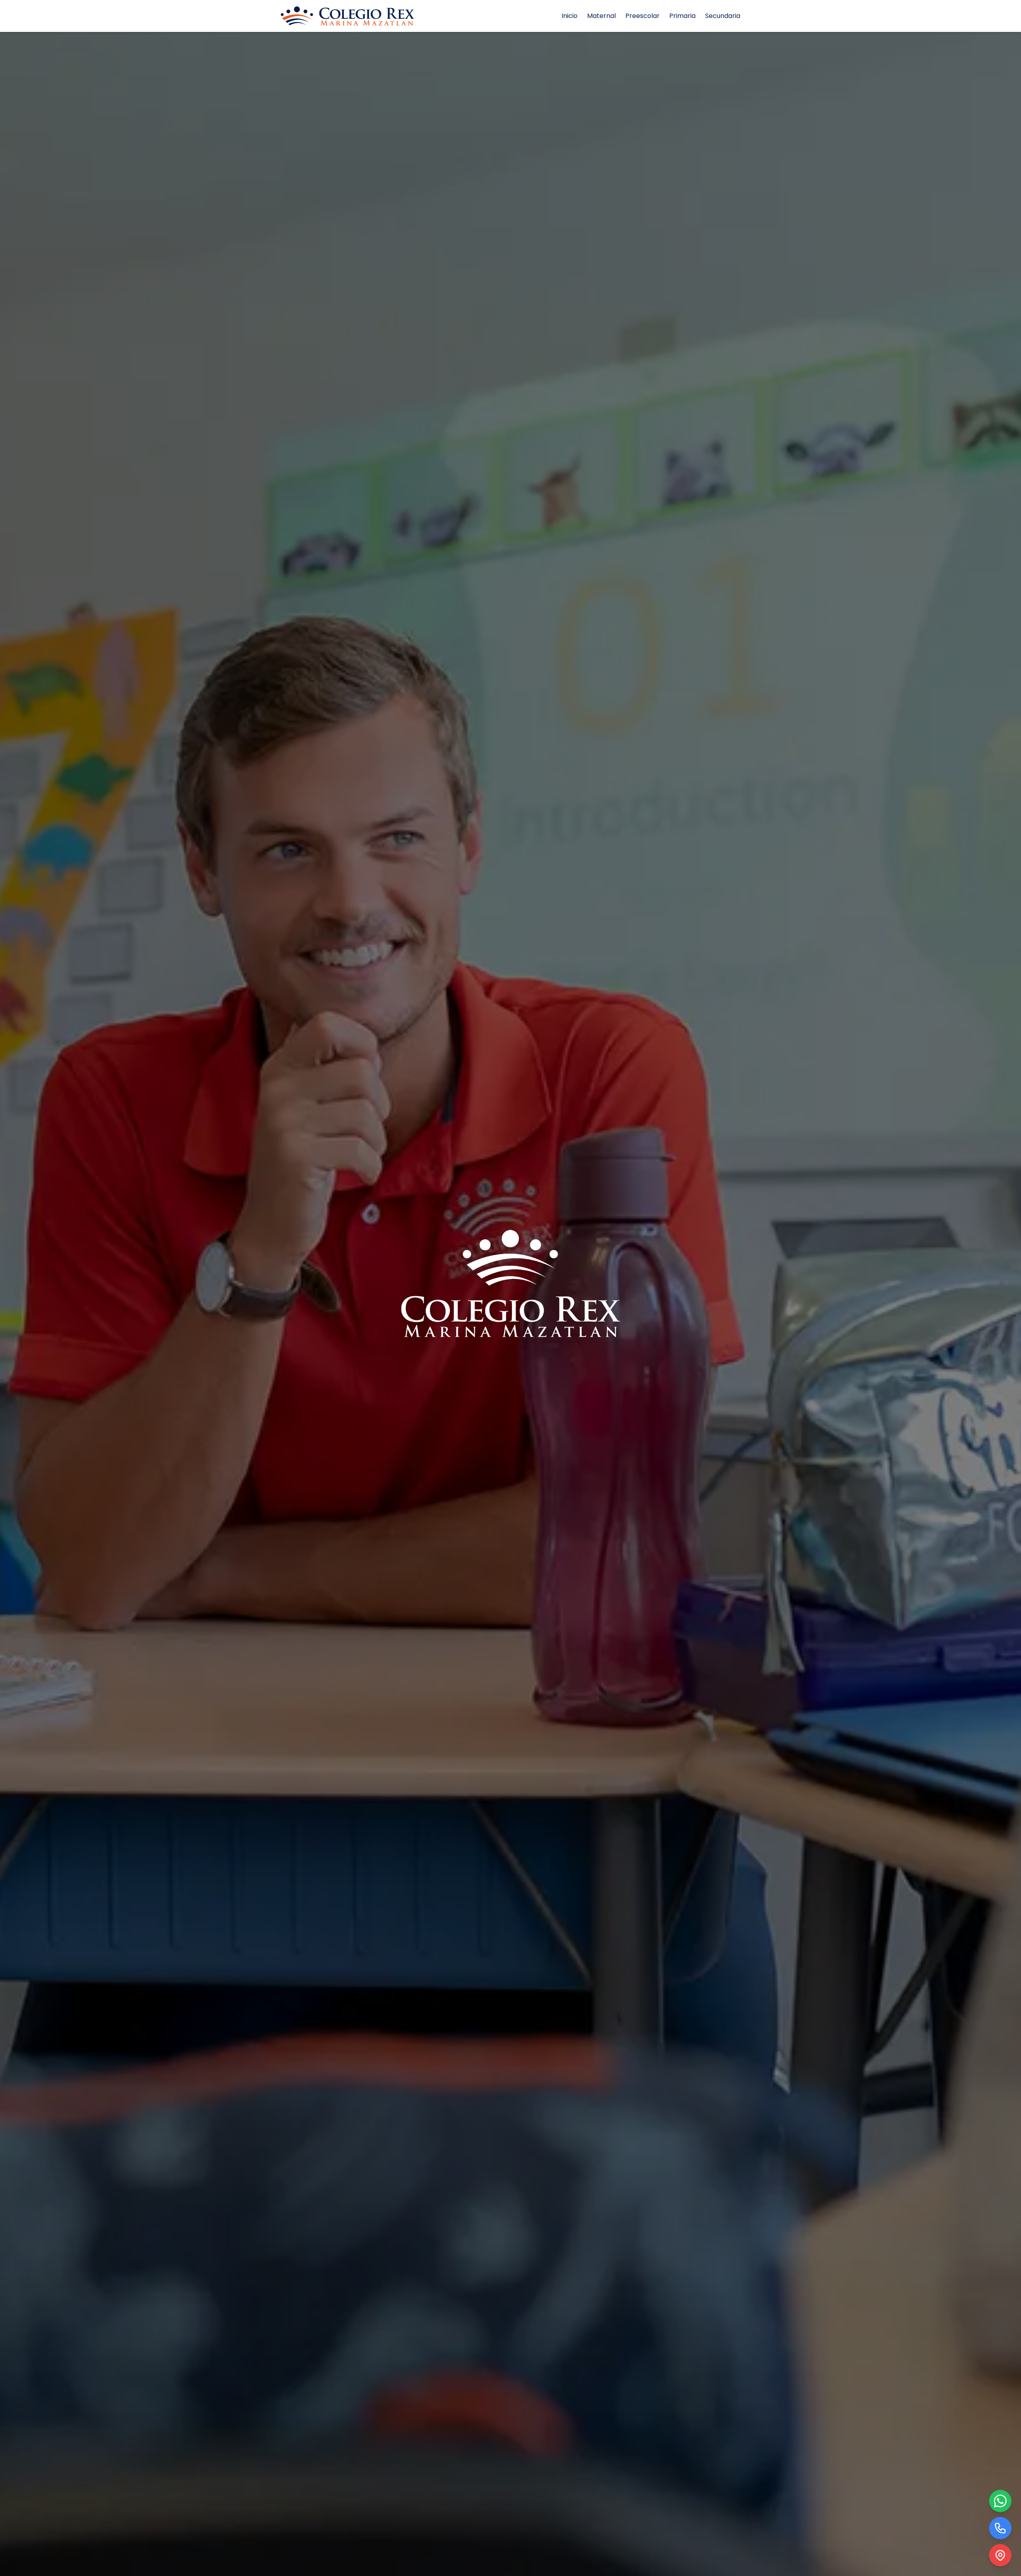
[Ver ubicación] (1000, 2555)
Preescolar (643, 16)
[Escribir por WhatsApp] (1000, 2501)
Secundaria (723, 16)
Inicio (570, 16)
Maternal (601, 16)
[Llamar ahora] (1000, 2528)
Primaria (682, 16)
